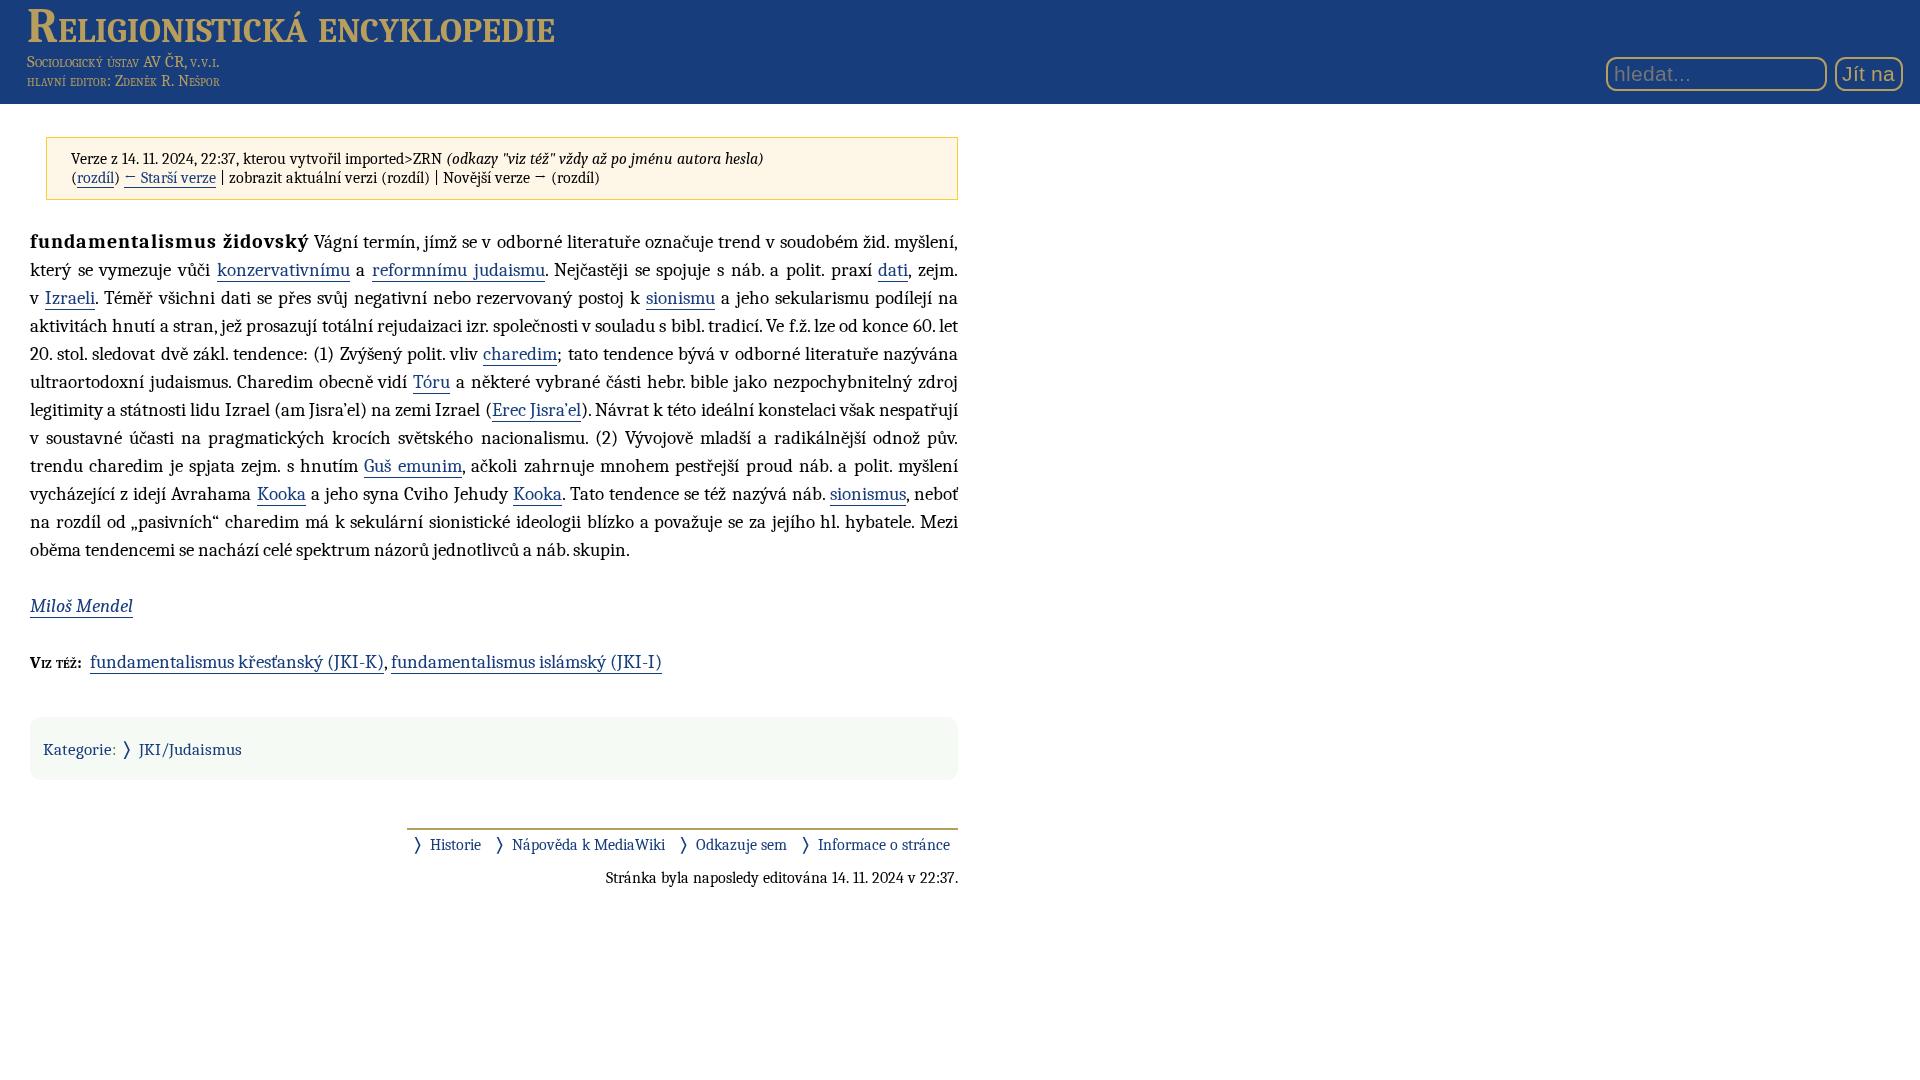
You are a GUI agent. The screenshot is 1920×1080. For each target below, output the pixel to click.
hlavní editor (67, 81)
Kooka (281, 494)
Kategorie (77, 749)
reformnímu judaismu (458, 270)
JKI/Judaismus (190, 749)
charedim (520, 354)
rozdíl (95, 178)
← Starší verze (170, 178)
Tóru (431, 382)
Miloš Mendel (81, 606)
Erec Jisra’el (536, 410)
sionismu (680, 298)
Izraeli (70, 298)
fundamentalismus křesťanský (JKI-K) (237, 662)
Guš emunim (412, 466)
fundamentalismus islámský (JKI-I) (526, 662)
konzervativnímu (283, 270)
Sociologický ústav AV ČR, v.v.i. (123, 61)
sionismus (868, 494)
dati (893, 270)
